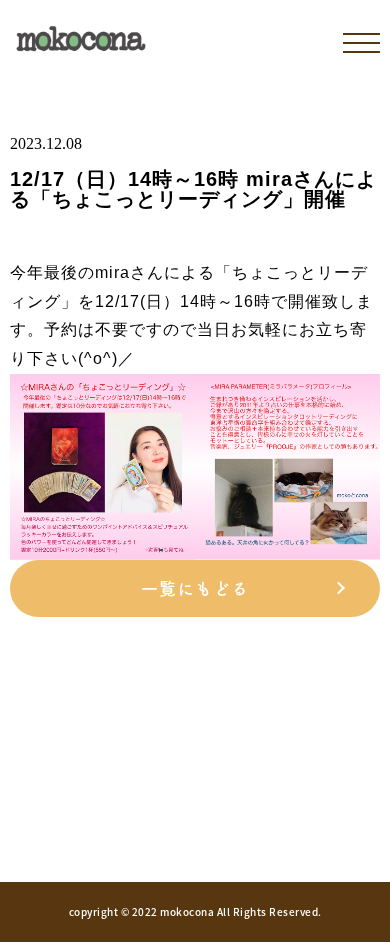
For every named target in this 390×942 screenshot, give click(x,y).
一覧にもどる (194, 588)
